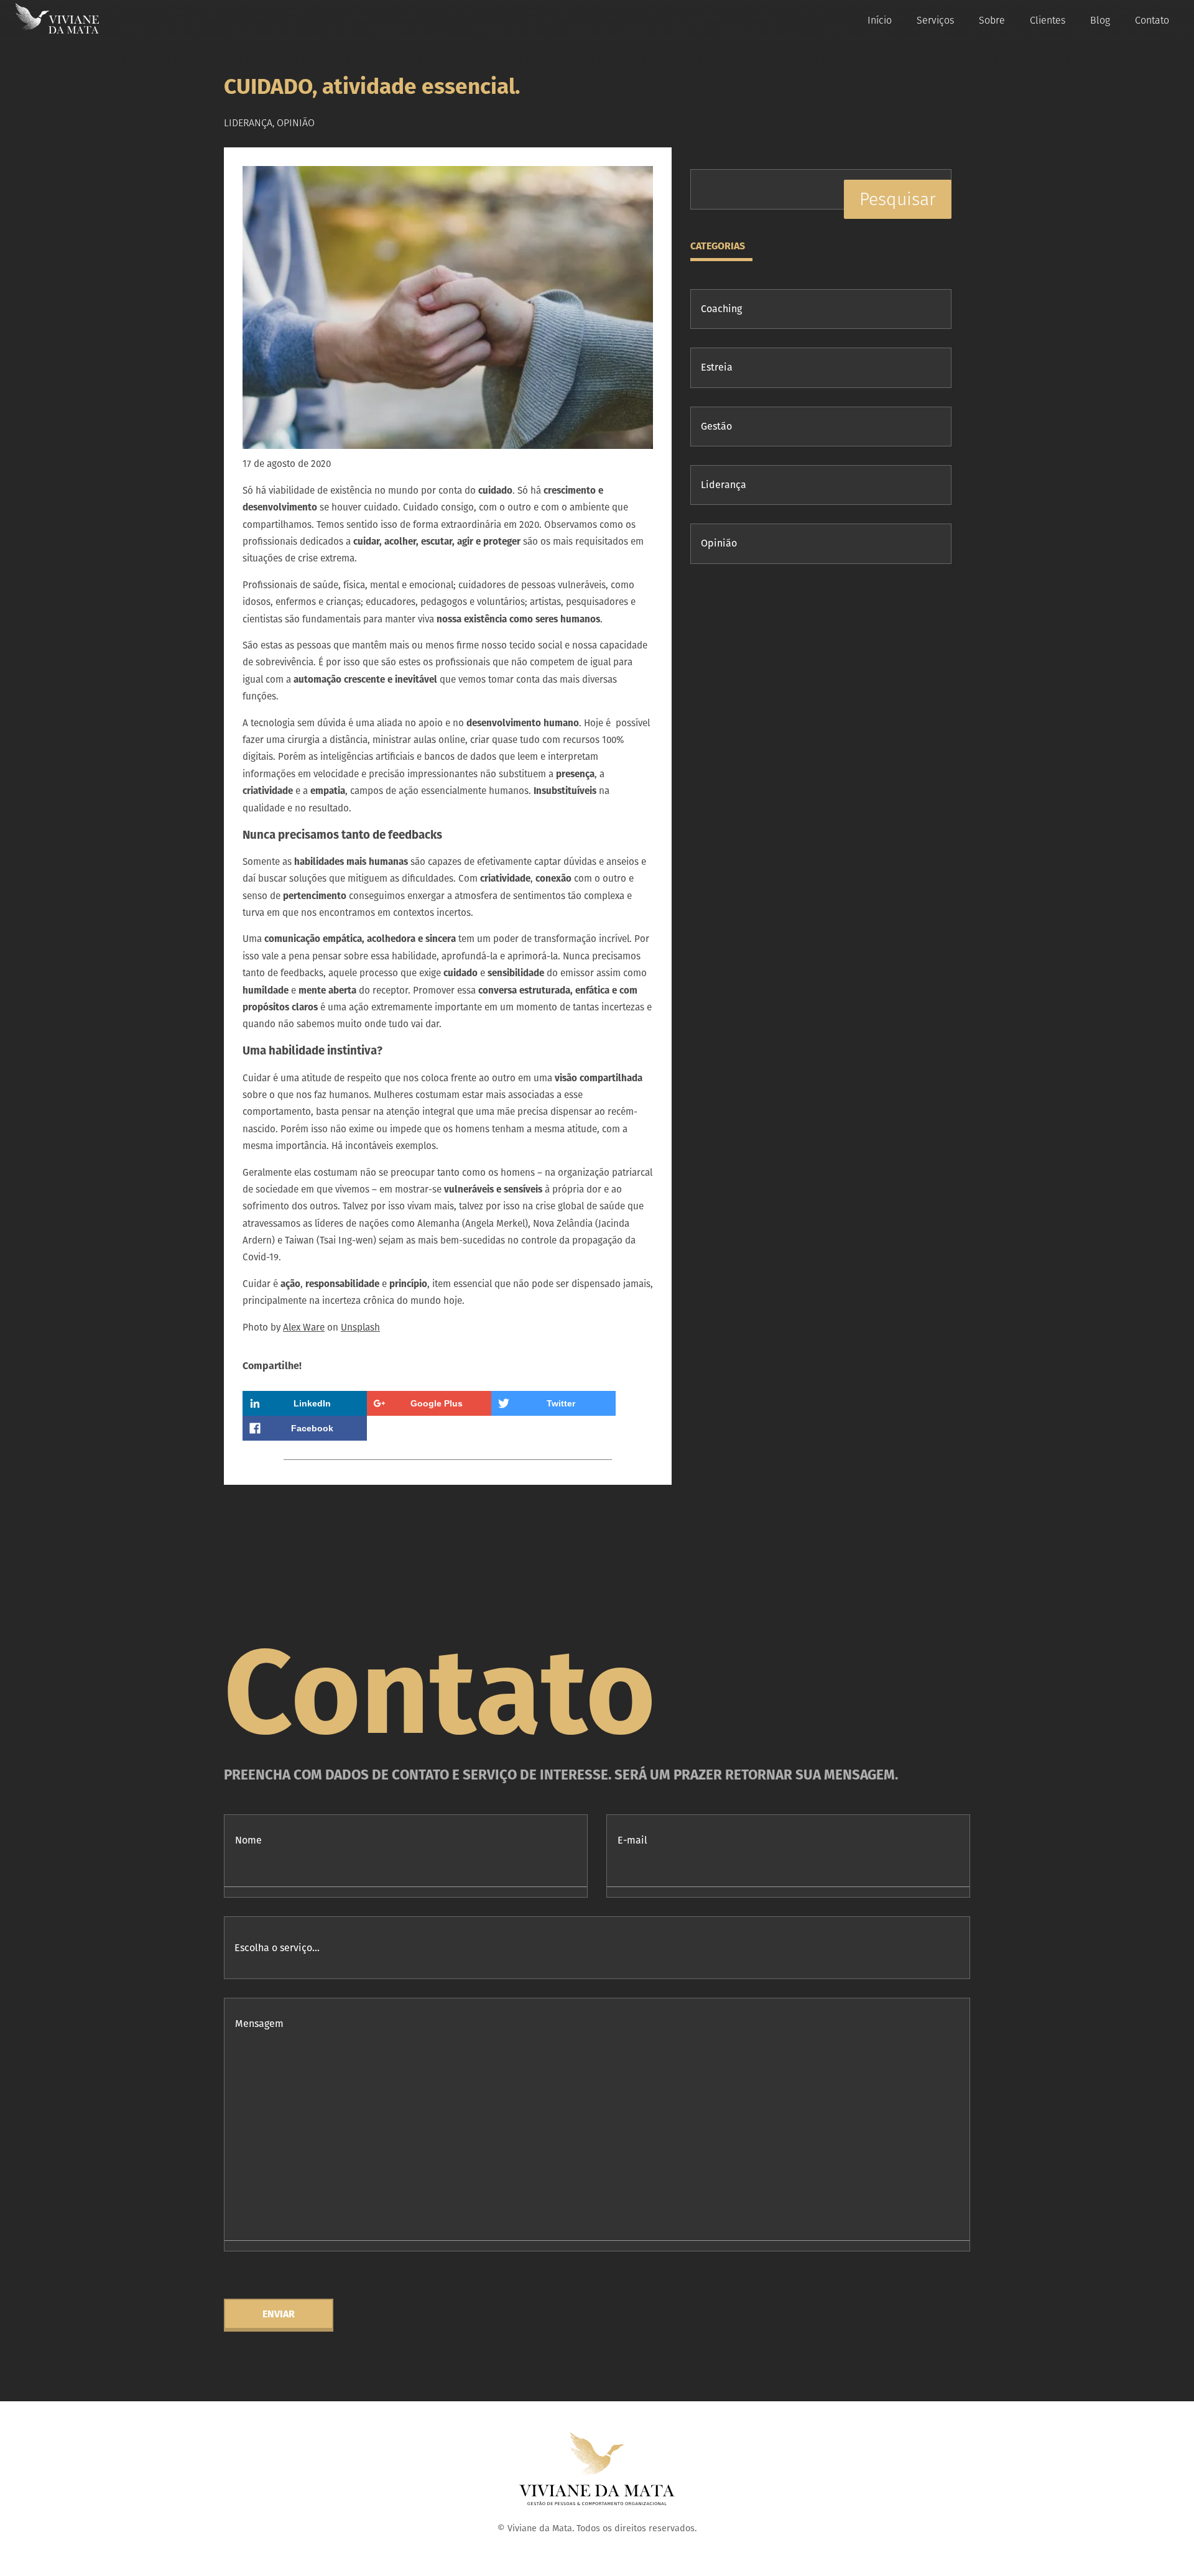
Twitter (561, 1403)
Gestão (716, 426)
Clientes (1048, 20)
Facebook (312, 1428)
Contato (1152, 20)
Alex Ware (304, 1327)
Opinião (719, 543)
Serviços (935, 20)
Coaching (721, 309)
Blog (1100, 20)
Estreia (717, 367)
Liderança (724, 485)
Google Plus (437, 1403)
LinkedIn (312, 1403)
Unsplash (360, 1327)
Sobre (992, 20)
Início (880, 20)
